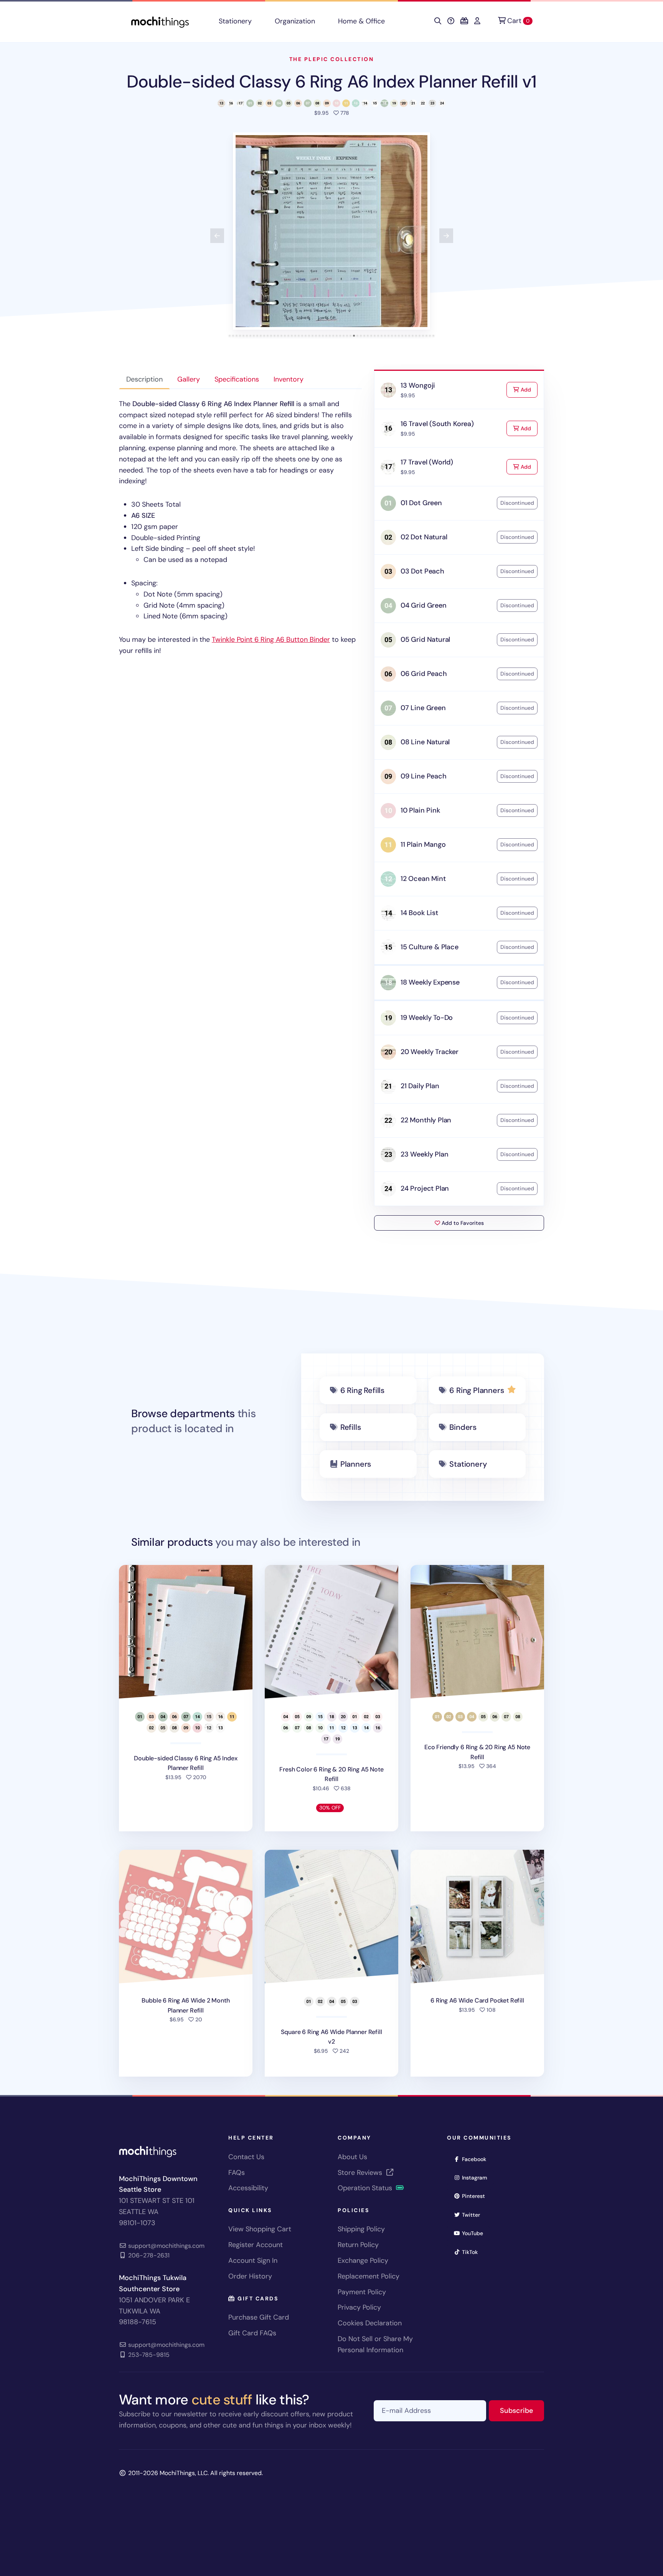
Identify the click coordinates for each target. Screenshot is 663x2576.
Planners (356, 1464)
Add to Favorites (462, 1223)
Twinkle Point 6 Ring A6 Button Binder (271, 639)
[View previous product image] (217, 236)
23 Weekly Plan (424, 1154)
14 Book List (419, 913)
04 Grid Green (424, 605)
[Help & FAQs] (451, 21)
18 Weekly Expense (430, 982)
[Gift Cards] (464, 21)
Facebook (477, 2159)
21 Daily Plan (420, 1086)
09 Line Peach (424, 776)
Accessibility (248, 2188)
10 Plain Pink (420, 810)
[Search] (438, 21)
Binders (463, 1427)
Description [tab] (144, 379)
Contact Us (246, 2157)
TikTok (472, 2252)
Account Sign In (253, 2260)
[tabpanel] (240, 527)
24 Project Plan (425, 1188)
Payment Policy (362, 2292)
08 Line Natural (425, 742)
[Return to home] (160, 21)
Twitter (473, 2215)
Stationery (235, 21)
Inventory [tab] (289, 379)
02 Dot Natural (424, 537)
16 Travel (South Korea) (437, 424)
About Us (352, 2157)
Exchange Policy (363, 2260)
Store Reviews (361, 2173)
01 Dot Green (421, 503)
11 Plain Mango (423, 844)
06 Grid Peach (424, 674)
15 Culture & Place (430, 947)
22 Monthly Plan (426, 1120)
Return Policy (358, 2245)
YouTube (475, 2233)
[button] (331, 231)
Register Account (256, 2245)
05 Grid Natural (425, 639)
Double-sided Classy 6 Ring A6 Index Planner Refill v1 (331, 82)
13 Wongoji (418, 385)
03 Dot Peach (422, 571)
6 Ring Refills (362, 1390)
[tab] (230, 336)
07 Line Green (423, 708)
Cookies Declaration (370, 2323)
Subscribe (522, 2410)
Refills (351, 1427)
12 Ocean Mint (423, 879)
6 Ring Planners (477, 1390)
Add (528, 389)
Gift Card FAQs (252, 2333)
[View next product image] (446, 236)
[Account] (477, 21)
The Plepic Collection (332, 59)
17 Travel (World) (427, 462)
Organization (295, 21)
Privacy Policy (359, 2307)
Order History (250, 2276)
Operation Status (366, 2188)
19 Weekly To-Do (427, 1018)
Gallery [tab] (189, 379)
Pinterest (476, 2196)
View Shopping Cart (260, 2229)
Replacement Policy (369, 2276)
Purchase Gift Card (259, 2317)
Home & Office (361, 21)
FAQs (237, 2173)
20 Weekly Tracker (430, 1052)
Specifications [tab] (237, 379)
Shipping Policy (361, 2229)
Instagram (477, 2177)
